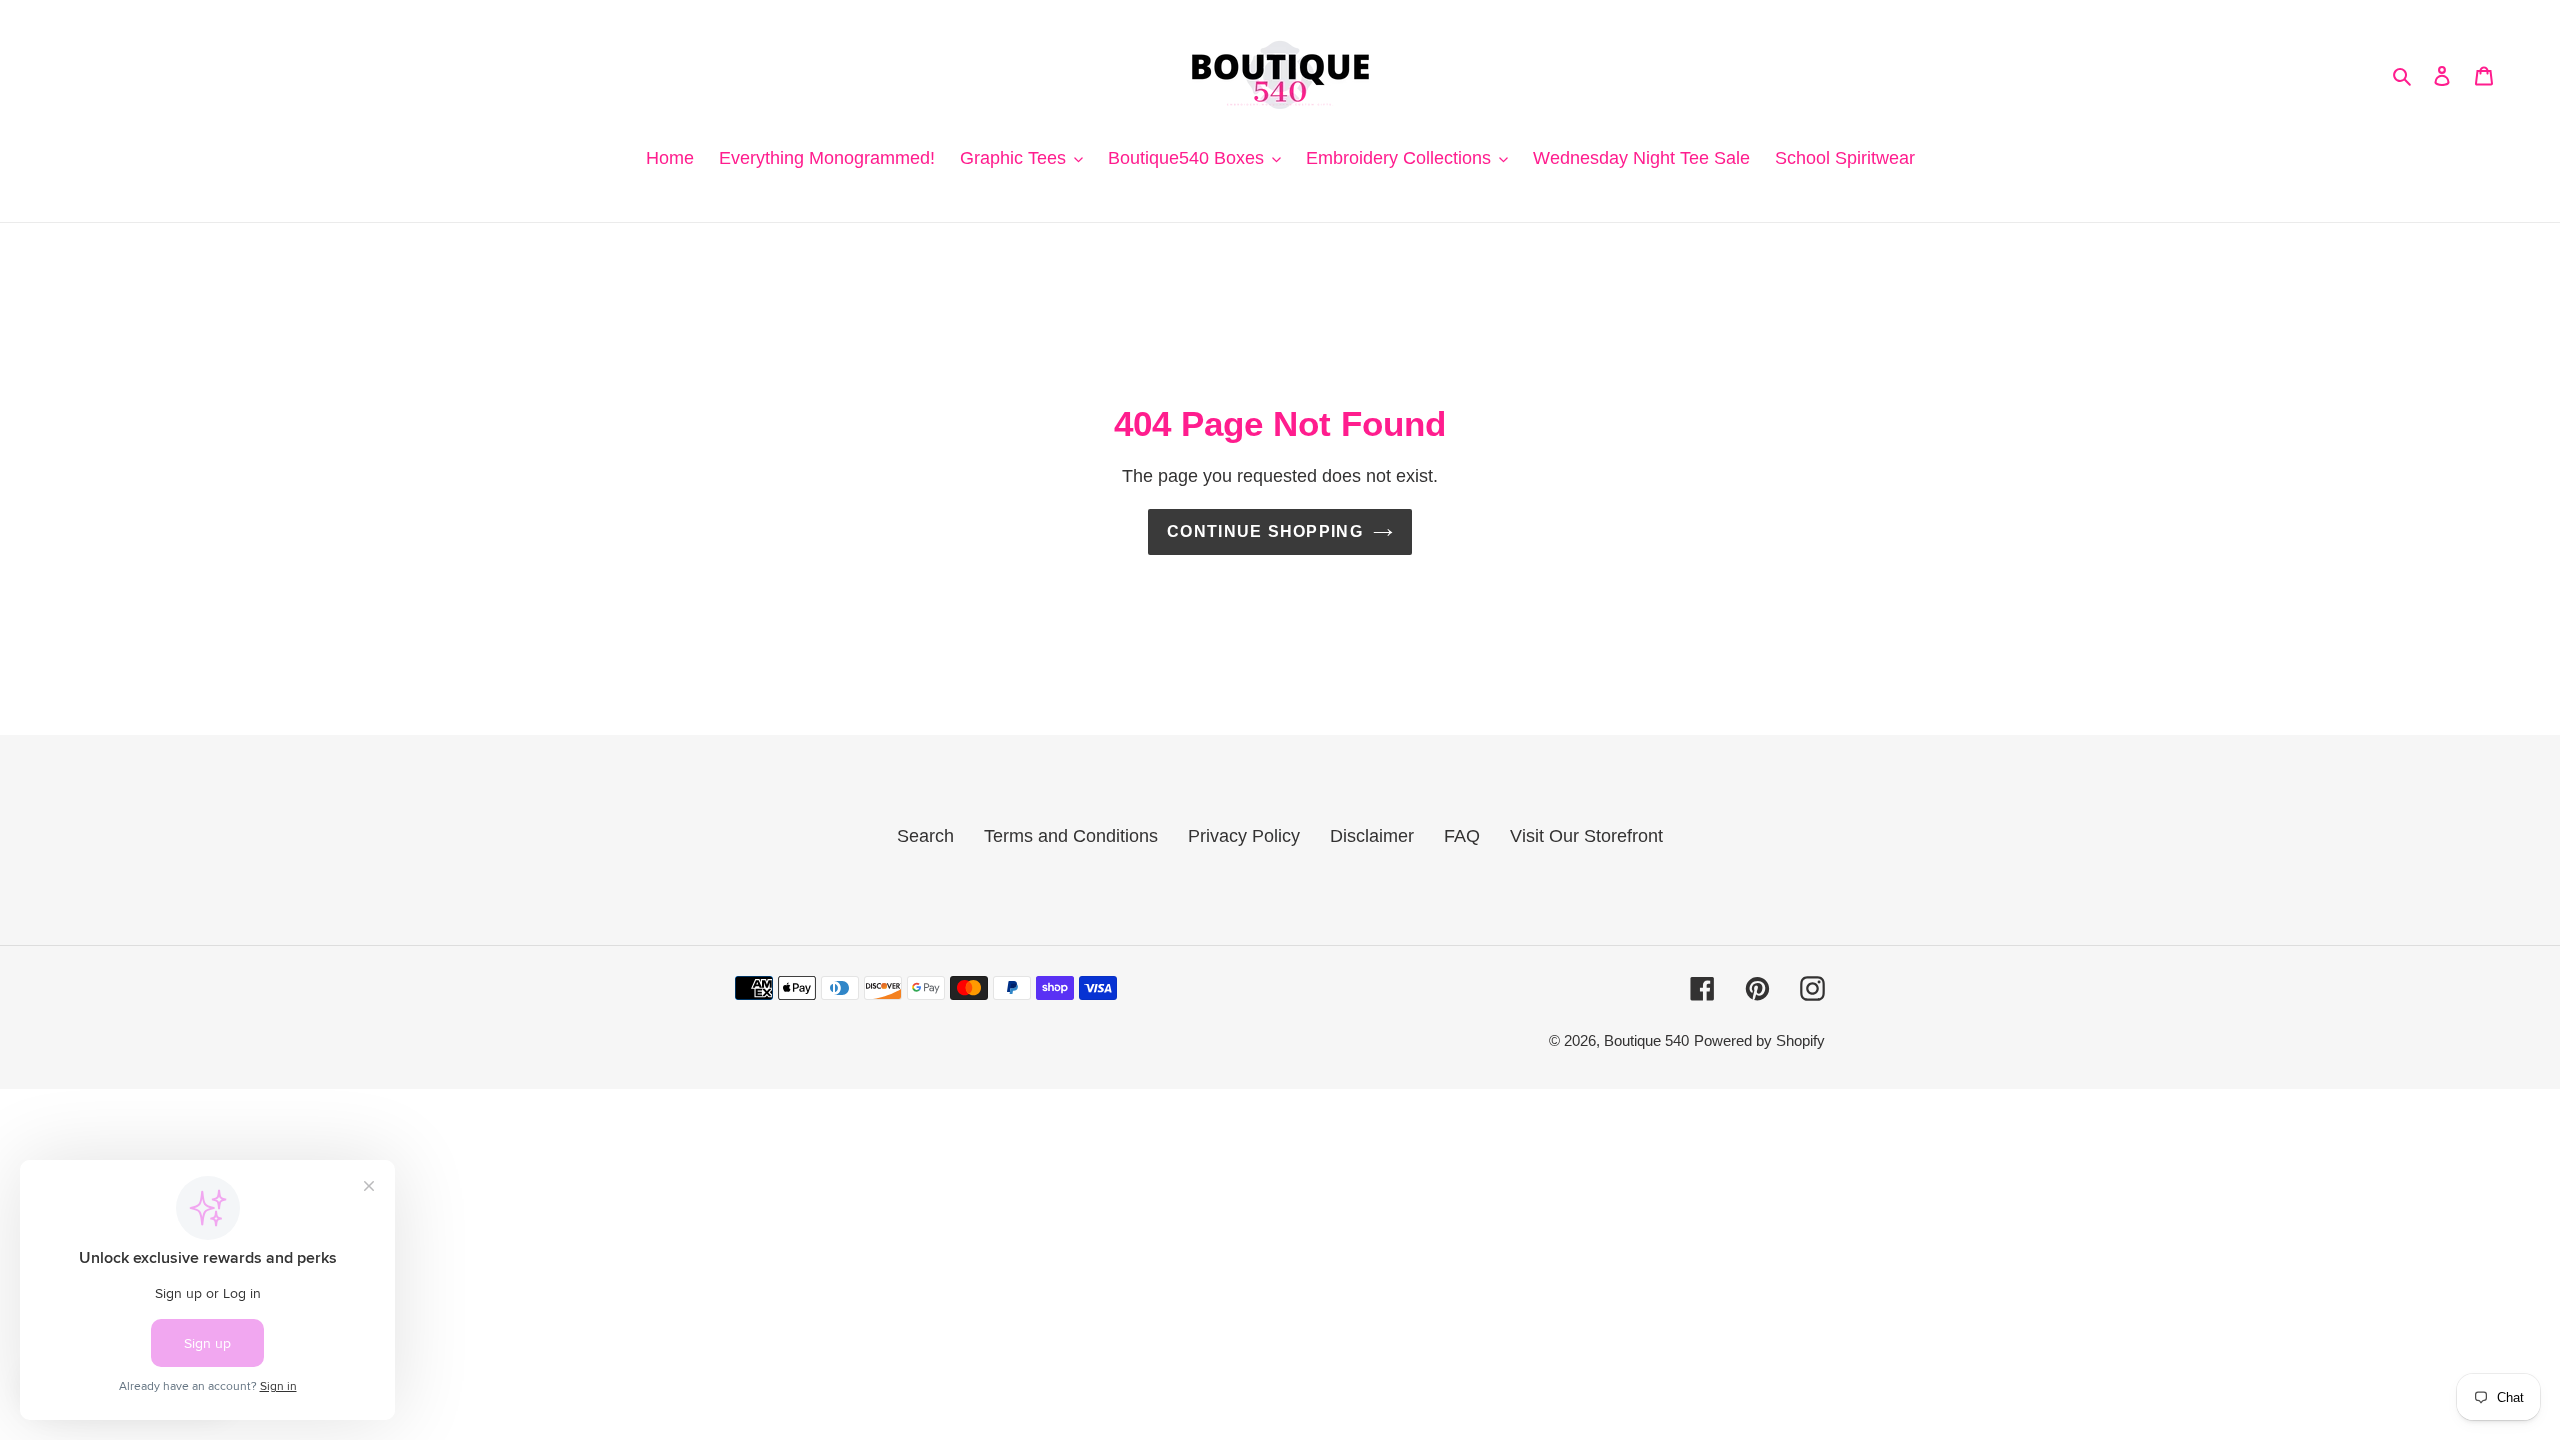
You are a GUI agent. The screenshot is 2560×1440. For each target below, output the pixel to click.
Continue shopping (1265, 531)
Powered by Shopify (1759, 1040)
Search (925, 836)
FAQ (1462, 836)
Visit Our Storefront (1586, 836)
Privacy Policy (1244, 836)
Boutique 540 (1646, 1040)
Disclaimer (1372, 836)
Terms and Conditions (1071, 836)
